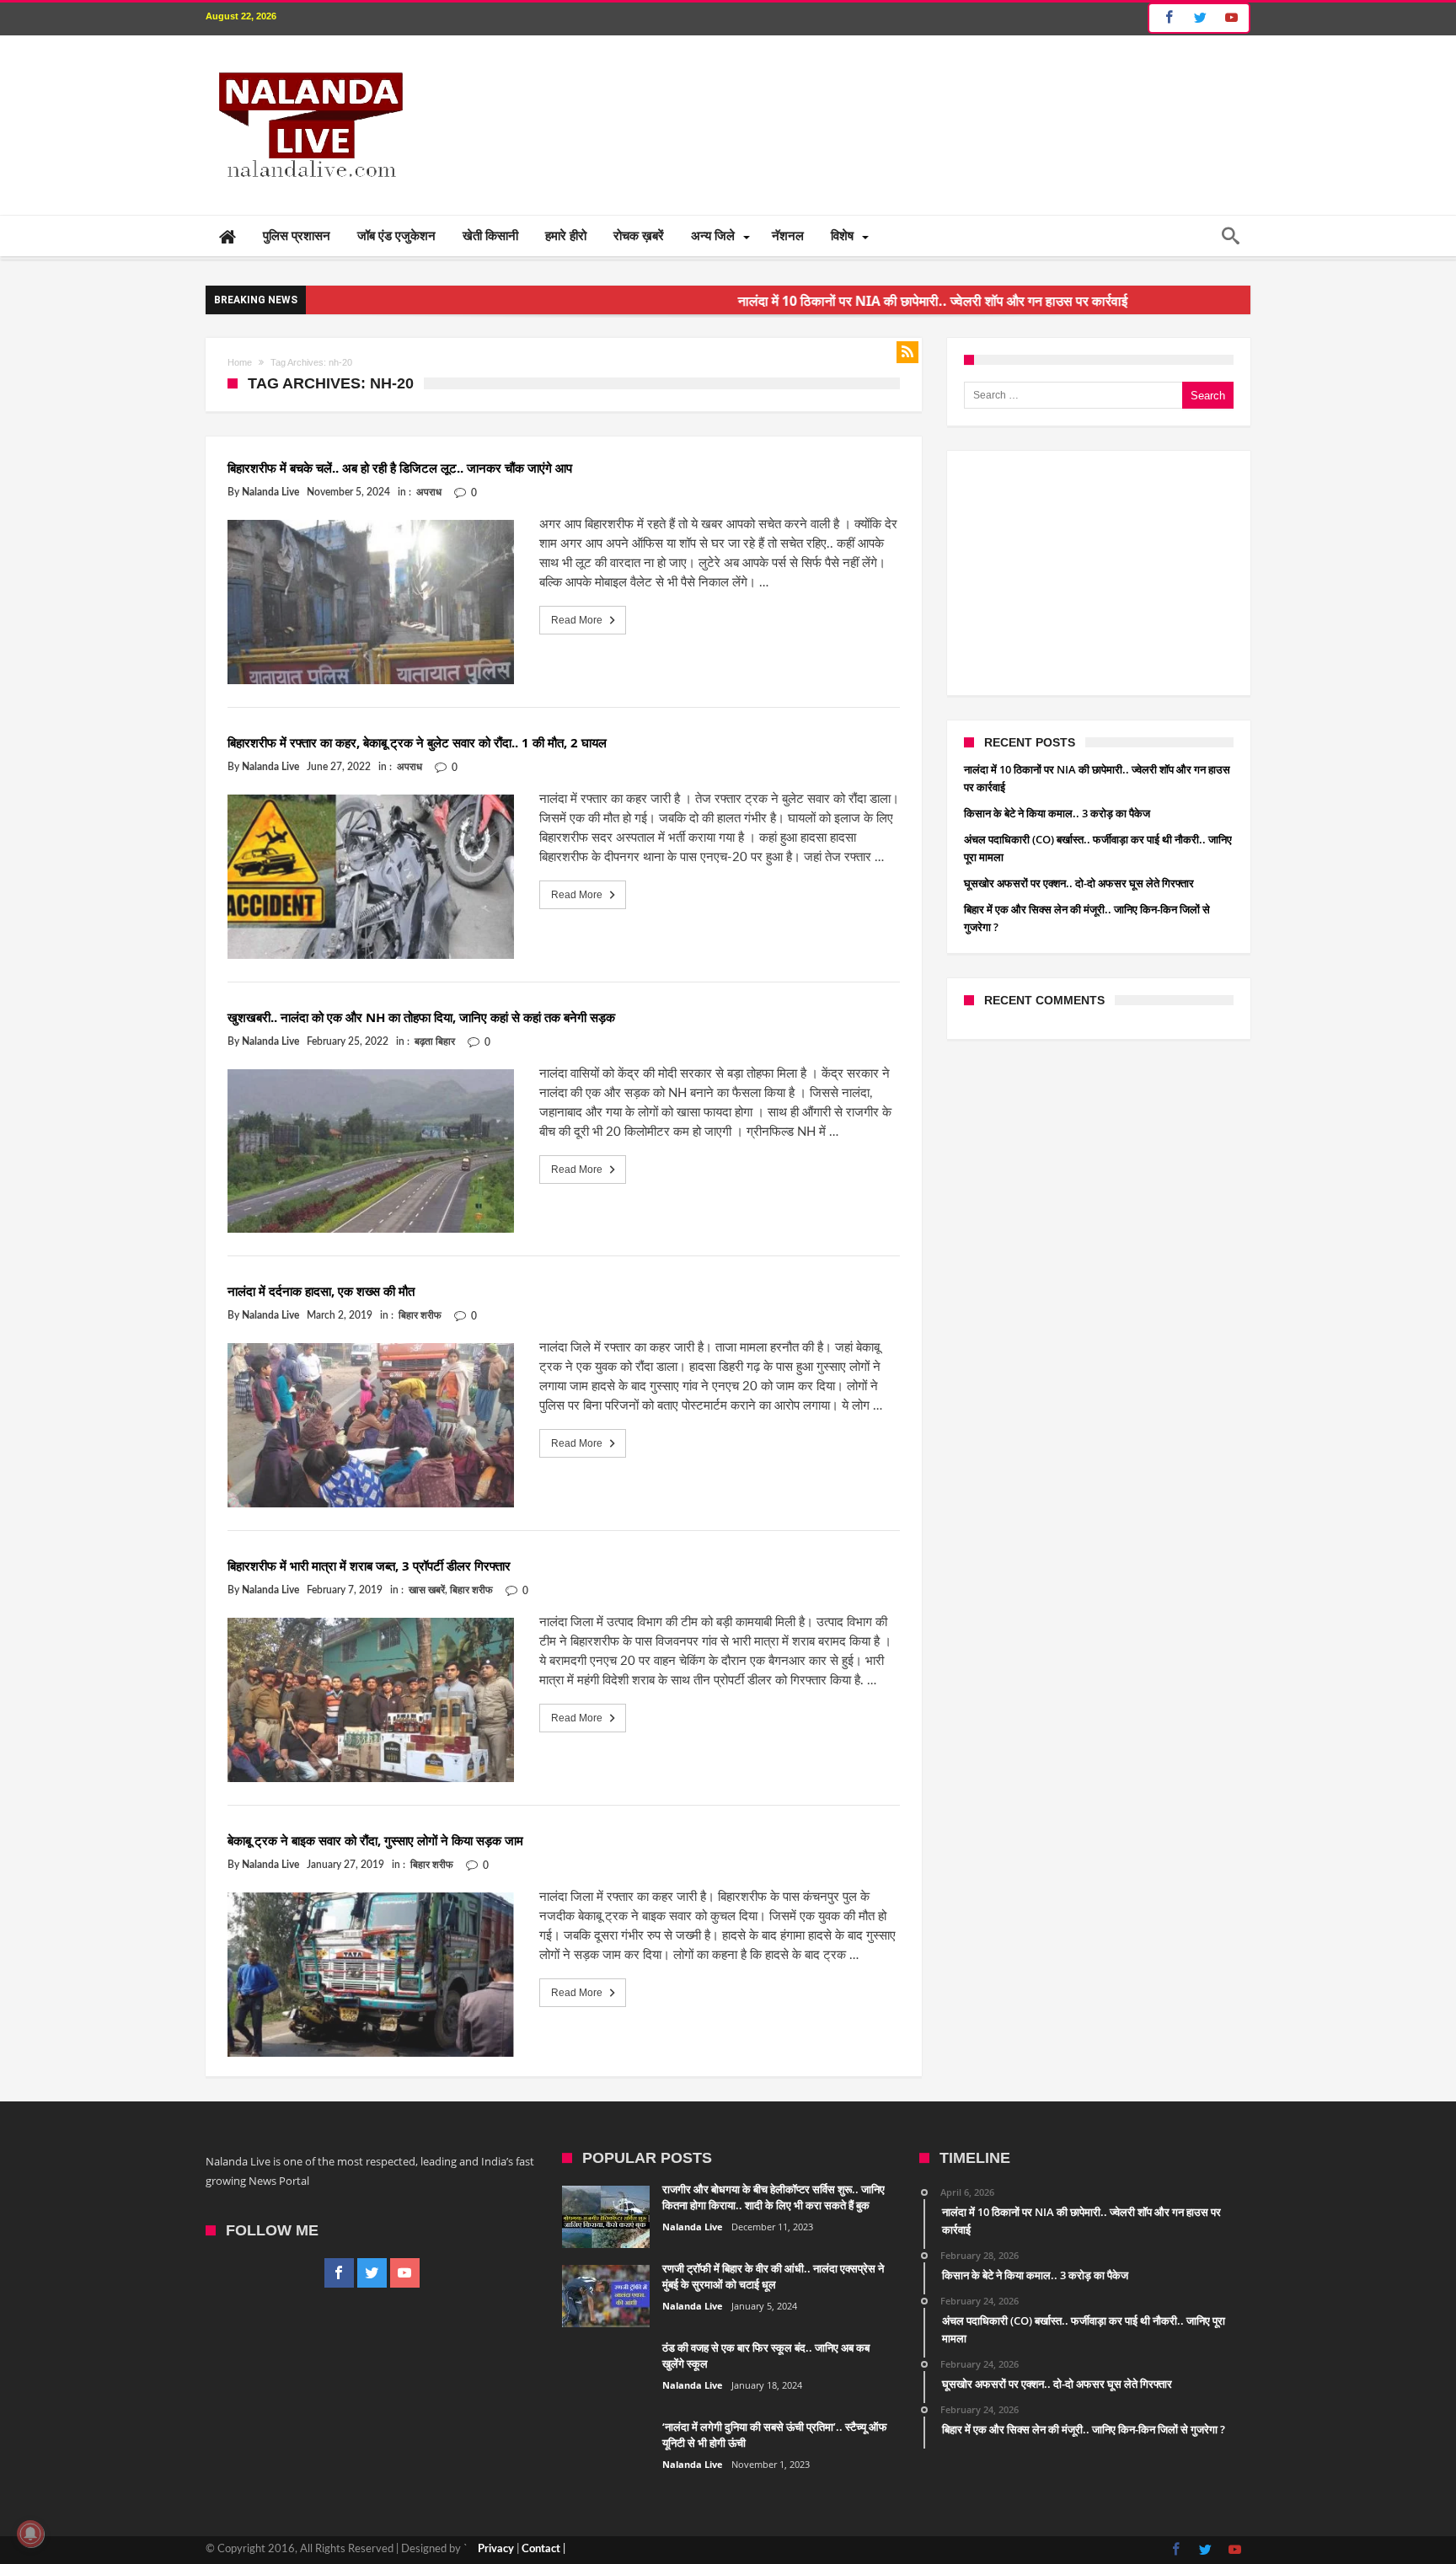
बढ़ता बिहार (435, 1041)
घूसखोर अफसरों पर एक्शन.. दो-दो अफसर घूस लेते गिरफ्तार (1079, 883)
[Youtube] (1231, 18)
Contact (541, 2549)
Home (240, 362)
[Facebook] (1167, 18)
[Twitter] (1200, 18)
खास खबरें (427, 1590)
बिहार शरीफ (420, 1315)
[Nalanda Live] (308, 61)
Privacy (496, 2549)
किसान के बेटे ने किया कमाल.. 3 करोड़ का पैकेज (1057, 813)
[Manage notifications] (30, 2534)
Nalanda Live (270, 492)
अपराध (429, 492)
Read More (577, 620)
